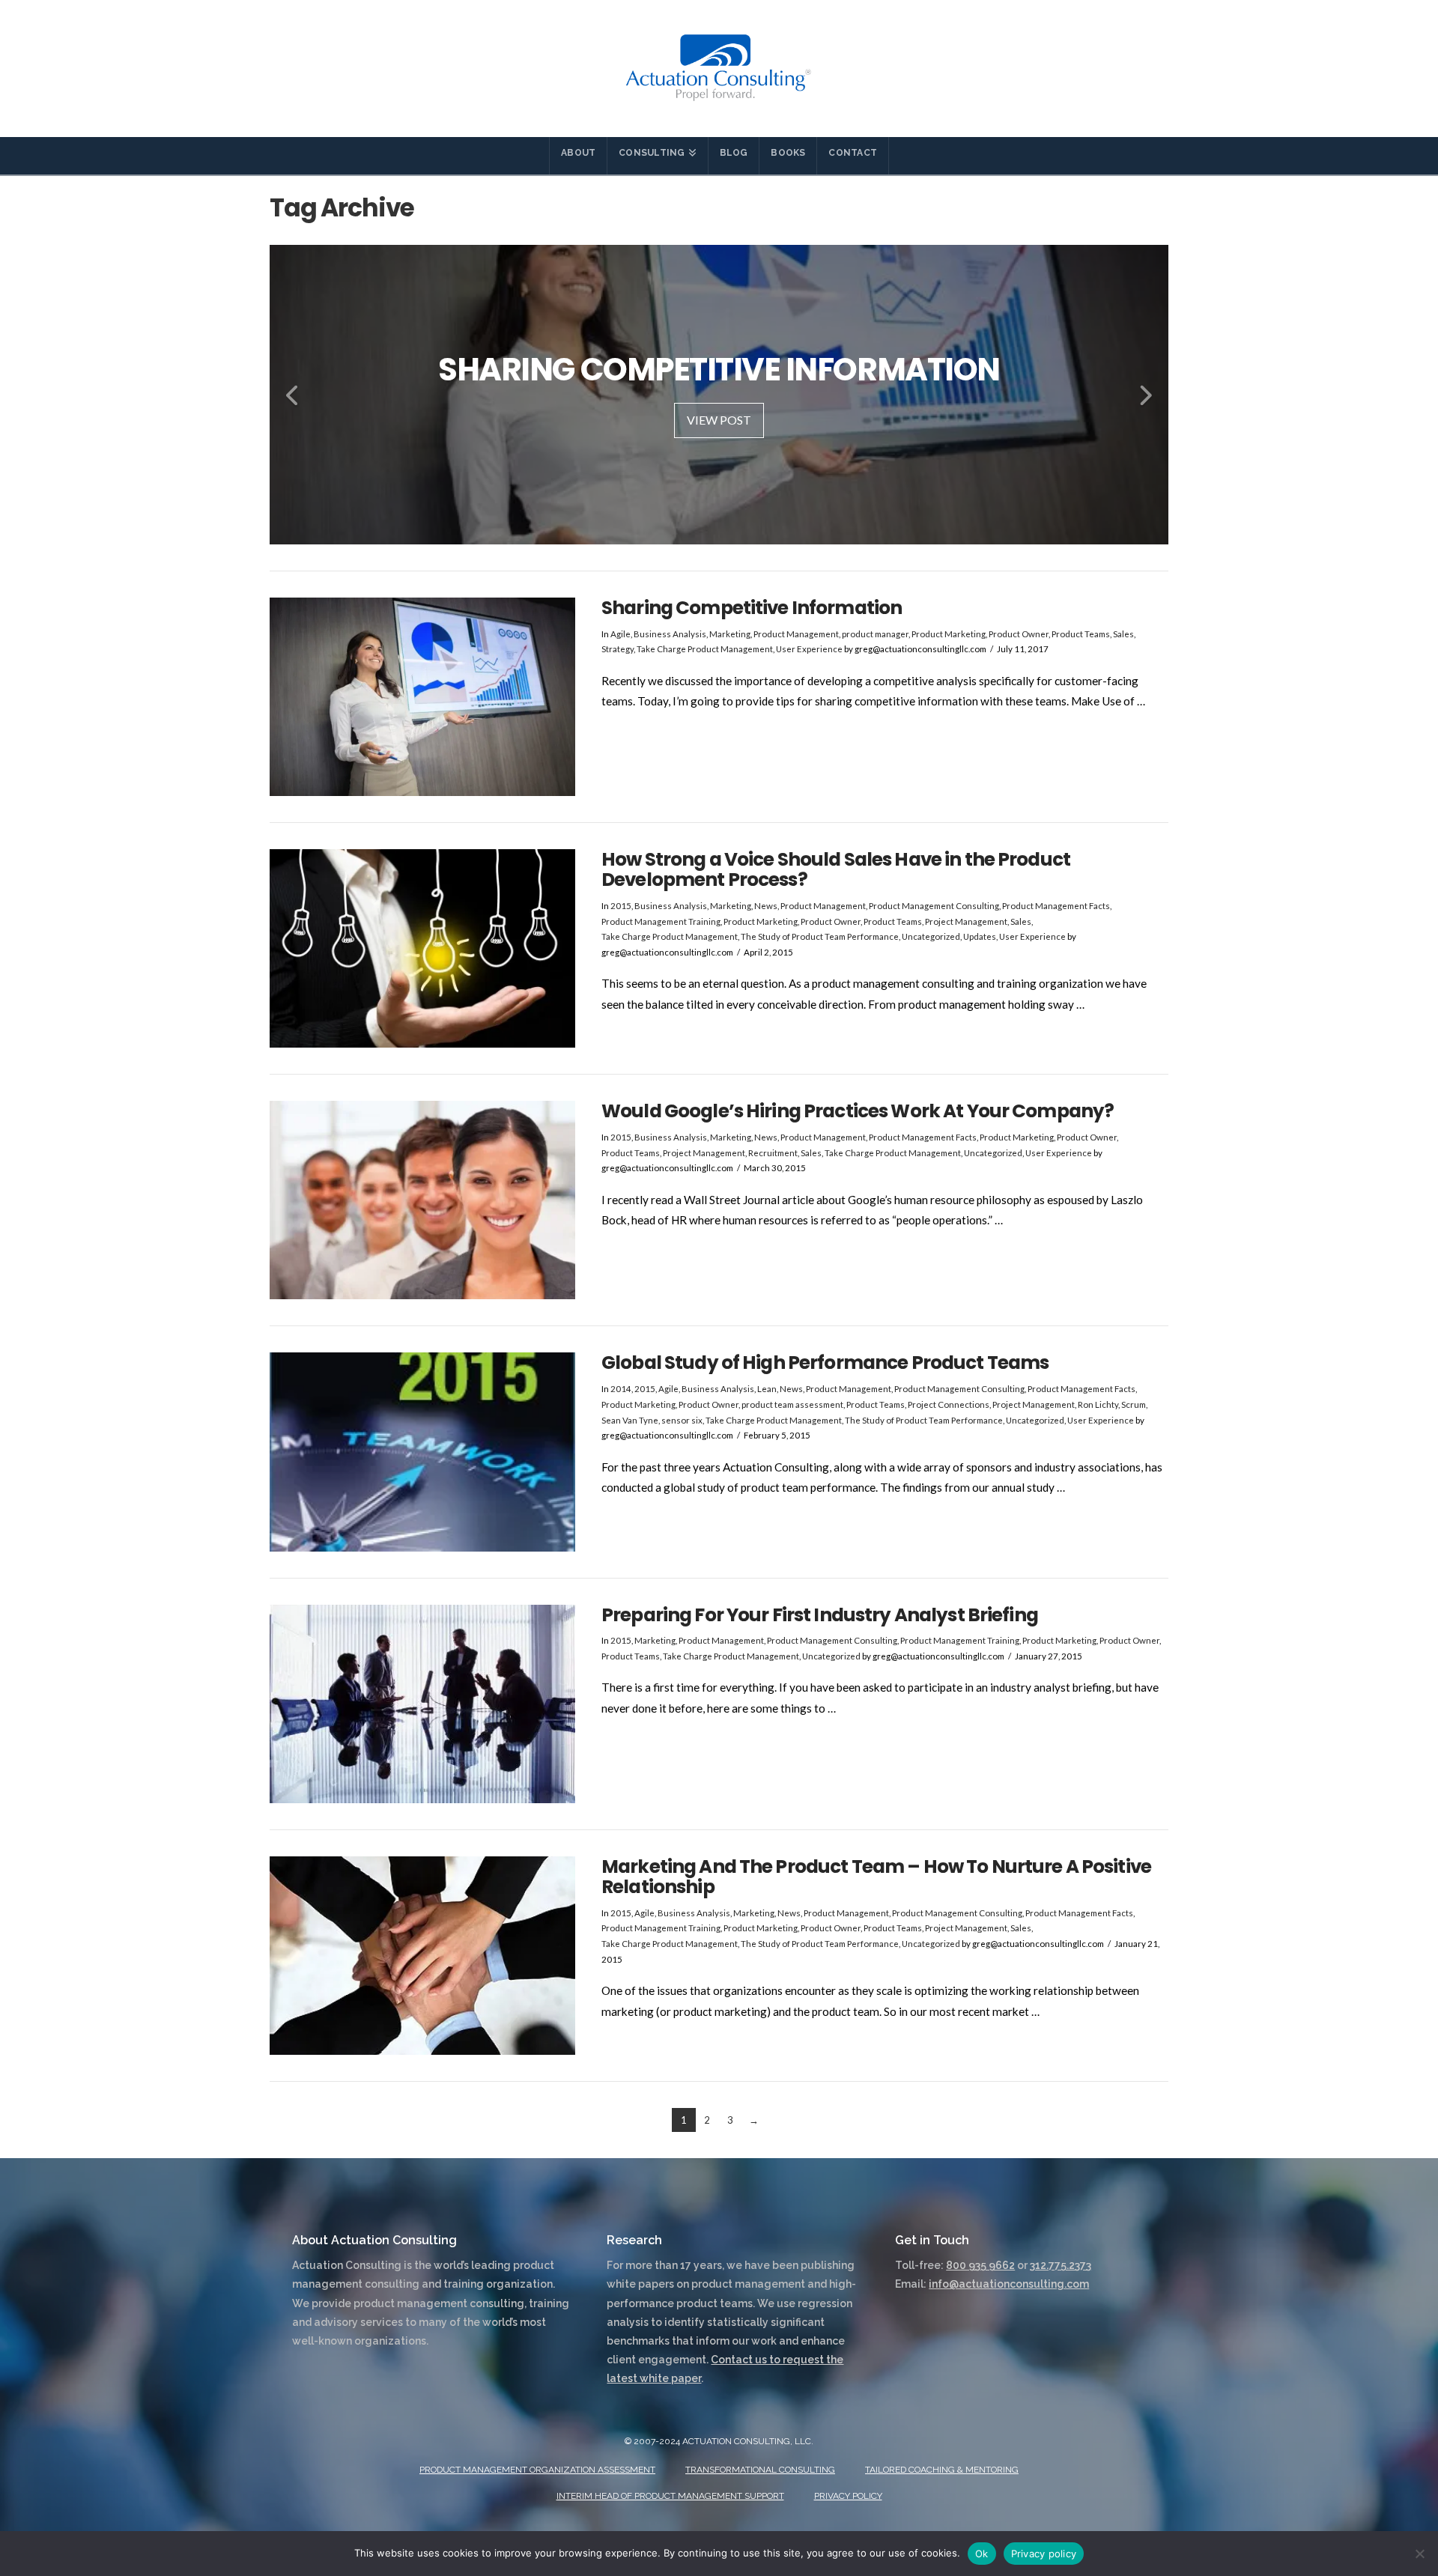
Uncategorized (931, 936)
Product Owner (1019, 634)
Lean (767, 1389)
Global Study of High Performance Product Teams (825, 1363)
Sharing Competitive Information (752, 608)
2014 (621, 1389)
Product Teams (1081, 634)
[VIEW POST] (422, 697)
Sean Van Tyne (630, 1420)
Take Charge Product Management (705, 649)
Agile (621, 634)
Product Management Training (661, 921)
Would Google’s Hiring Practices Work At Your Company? (858, 1111)
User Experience (809, 649)
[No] (1419, 2554)
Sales (1123, 634)
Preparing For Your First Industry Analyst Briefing (820, 1615)
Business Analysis (670, 634)
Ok (982, 2554)
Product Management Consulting (934, 906)
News (766, 906)
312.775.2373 (1061, 2265)
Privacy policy (1044, 2554)
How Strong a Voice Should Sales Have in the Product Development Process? (836, 869)
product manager (875, 634)
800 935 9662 (980, 2265)
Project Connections (949, 1404)
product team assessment (792, 1404)
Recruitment (773, 1153)
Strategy (618, 649)
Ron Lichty (1098, 1404)
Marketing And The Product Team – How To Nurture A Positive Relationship (876, 1877)
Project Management (966, 921)
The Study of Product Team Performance (820, 936)
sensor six (682, 1420)
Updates (980, 936)
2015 (621, 906)
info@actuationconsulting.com (1009, 2284)
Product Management (796, 634)
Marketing (730, 634)
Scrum (1134, 1404)
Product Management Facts (1056, 906)
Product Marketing (949, 634)
